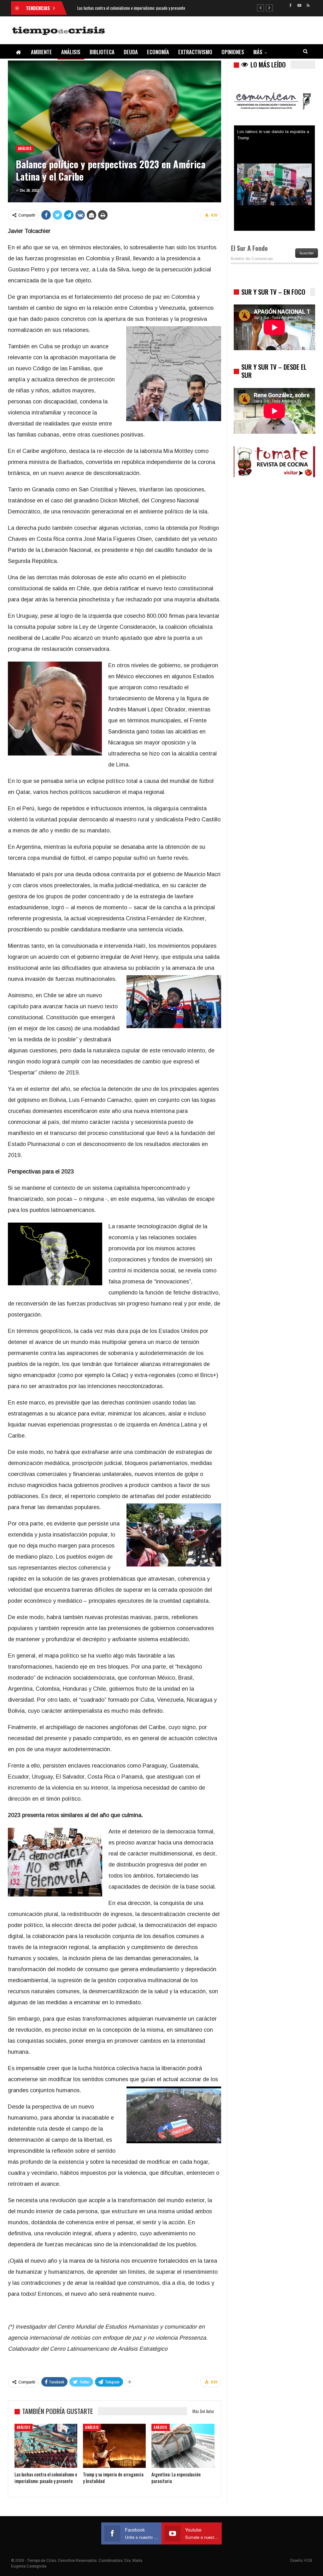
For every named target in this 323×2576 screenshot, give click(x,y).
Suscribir (307, 253)
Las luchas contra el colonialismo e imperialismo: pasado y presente (131, 8)
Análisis (71, 52)
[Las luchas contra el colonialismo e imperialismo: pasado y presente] (46, 2446)
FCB (308, 2561)
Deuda (131, 52)
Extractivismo (195, 52)
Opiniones (233, 52)
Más (258, 52)
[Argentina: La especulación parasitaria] (183, 2446)
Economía (158, 52)
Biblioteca (102, 52)
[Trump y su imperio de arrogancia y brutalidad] (114, 2446)
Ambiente (41, 52)
